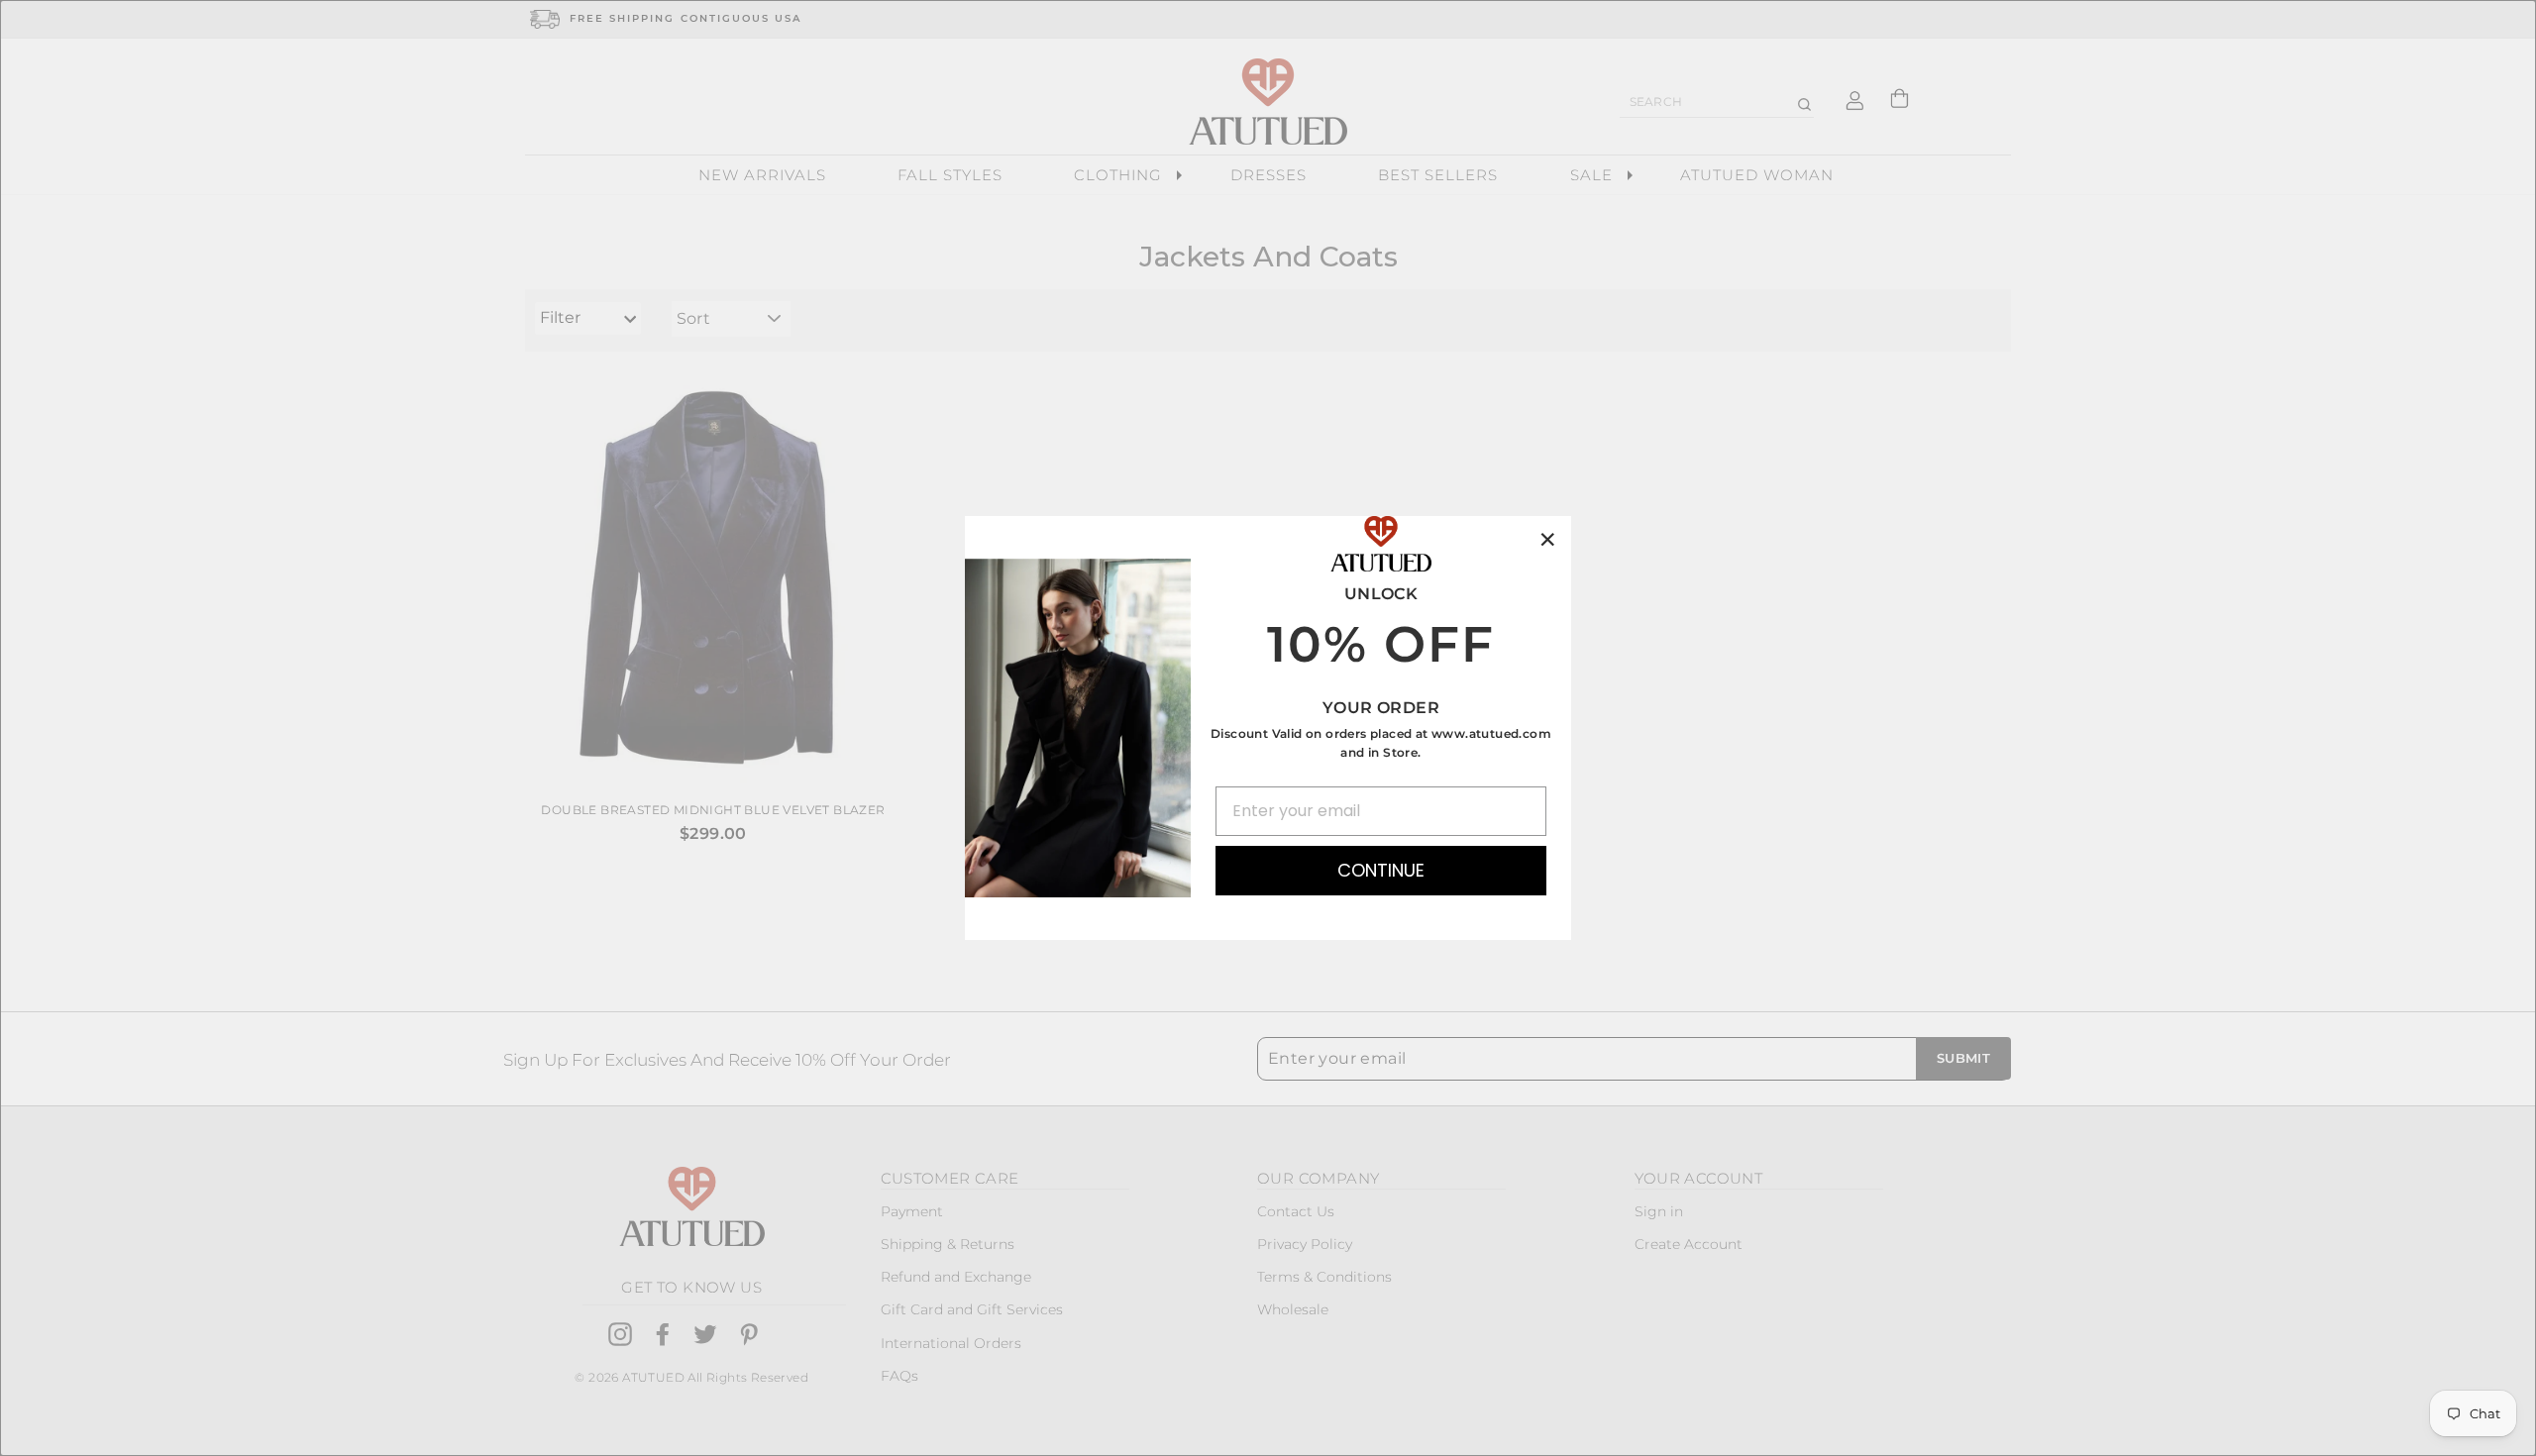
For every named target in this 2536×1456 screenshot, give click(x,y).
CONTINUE (1381, 870)
